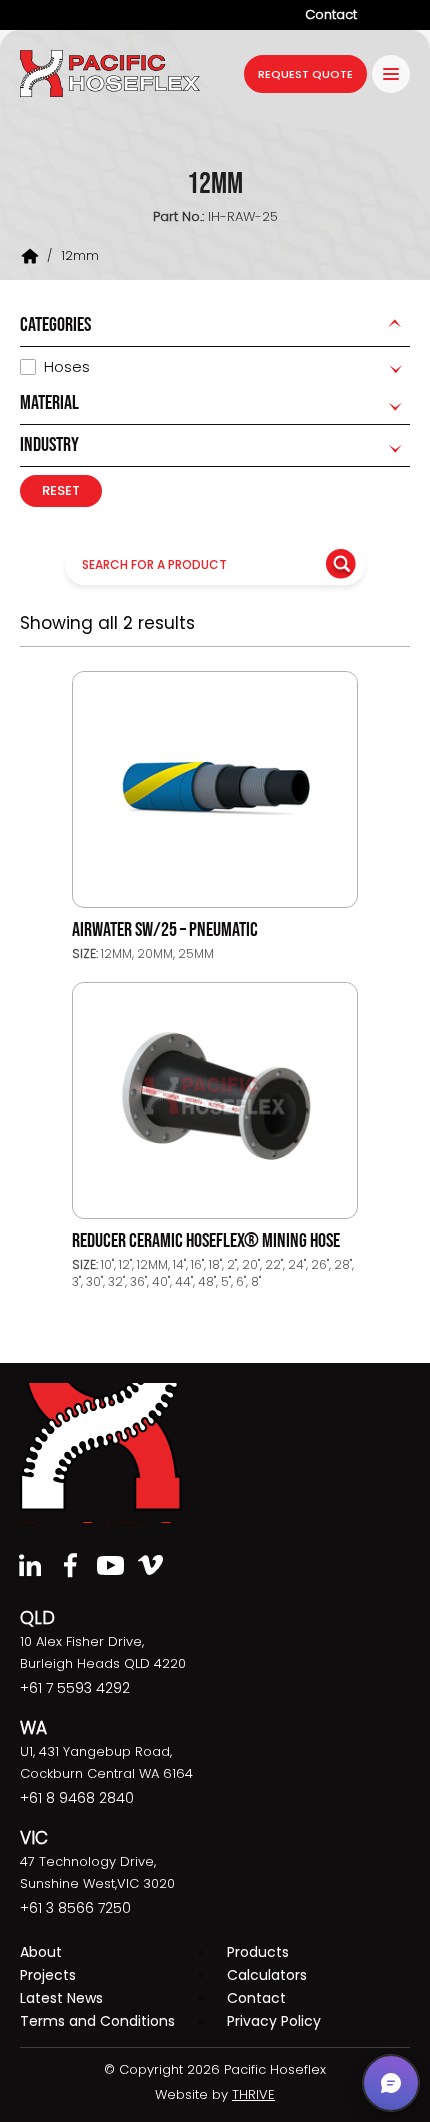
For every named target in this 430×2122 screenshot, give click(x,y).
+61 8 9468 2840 (77, 1798)
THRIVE (253, 2094)
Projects (48, 1975)
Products (258, 1952)
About (41, 1952)
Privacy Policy (274, 2021)
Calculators (267, 1975)
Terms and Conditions (97, 2021)
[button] (391, 2083)
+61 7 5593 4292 (75, 1688)
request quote (305, 74)
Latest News (61, 1998)
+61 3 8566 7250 (75, 1908)
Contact (331, 14)
